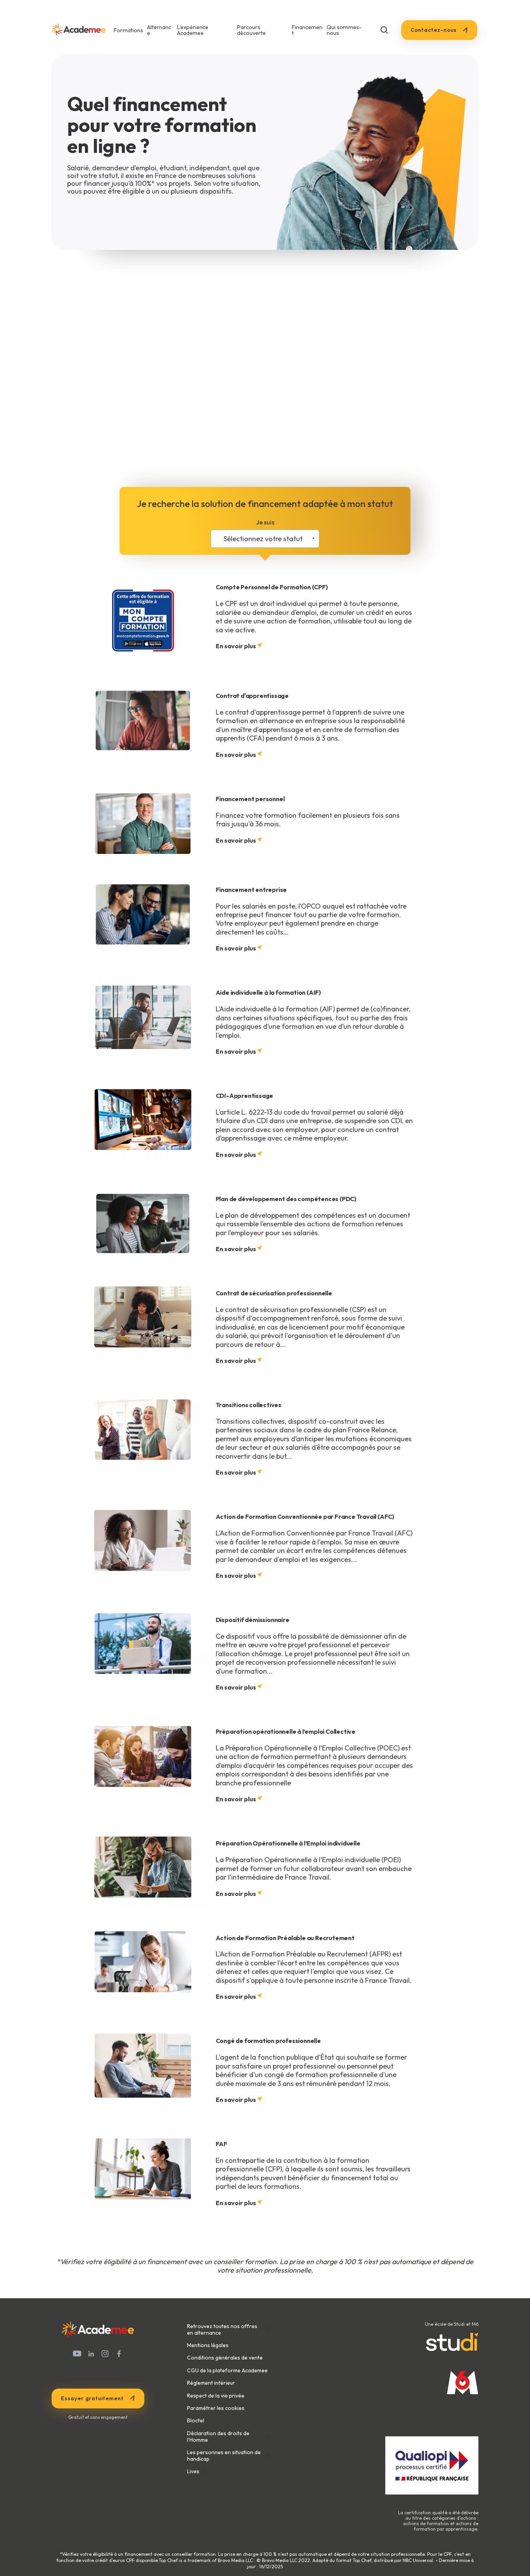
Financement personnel (250, 799)
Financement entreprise (251, 890)
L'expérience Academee (193, 30)
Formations (128, 30)
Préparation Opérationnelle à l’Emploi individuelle (288, 1843)
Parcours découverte (251, 30)
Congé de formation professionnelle (268, 2041)
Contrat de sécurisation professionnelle (274, 1293)
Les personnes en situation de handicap (224, 2456)
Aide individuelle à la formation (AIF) (268, 992)
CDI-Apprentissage (245, 1096)
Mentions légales (208, 2345)
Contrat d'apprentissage (252, 696)
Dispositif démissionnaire (253, 1620)
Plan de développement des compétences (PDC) (286, 1199)
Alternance (159, 30)
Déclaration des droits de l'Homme (218, 2437)
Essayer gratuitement (92, 2398)
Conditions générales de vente (225, 2358)
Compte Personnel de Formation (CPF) (272, 587)
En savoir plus (236, 646)
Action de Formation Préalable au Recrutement (285, 1938)
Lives (193, 2471)
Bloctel (196, 2420)
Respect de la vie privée (216, 2396)
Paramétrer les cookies (216, 2408)
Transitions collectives (249, 1405)
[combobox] (265, 539)
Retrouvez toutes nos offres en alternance (222, 2330)
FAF (222, 2144)
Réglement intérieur (211, 2383)
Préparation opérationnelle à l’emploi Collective (286, 1731)
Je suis (265, 522)
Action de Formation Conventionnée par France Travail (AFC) (305, 1517)
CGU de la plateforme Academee (227, 2370)
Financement (307, 30)
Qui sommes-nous (344, 30)
